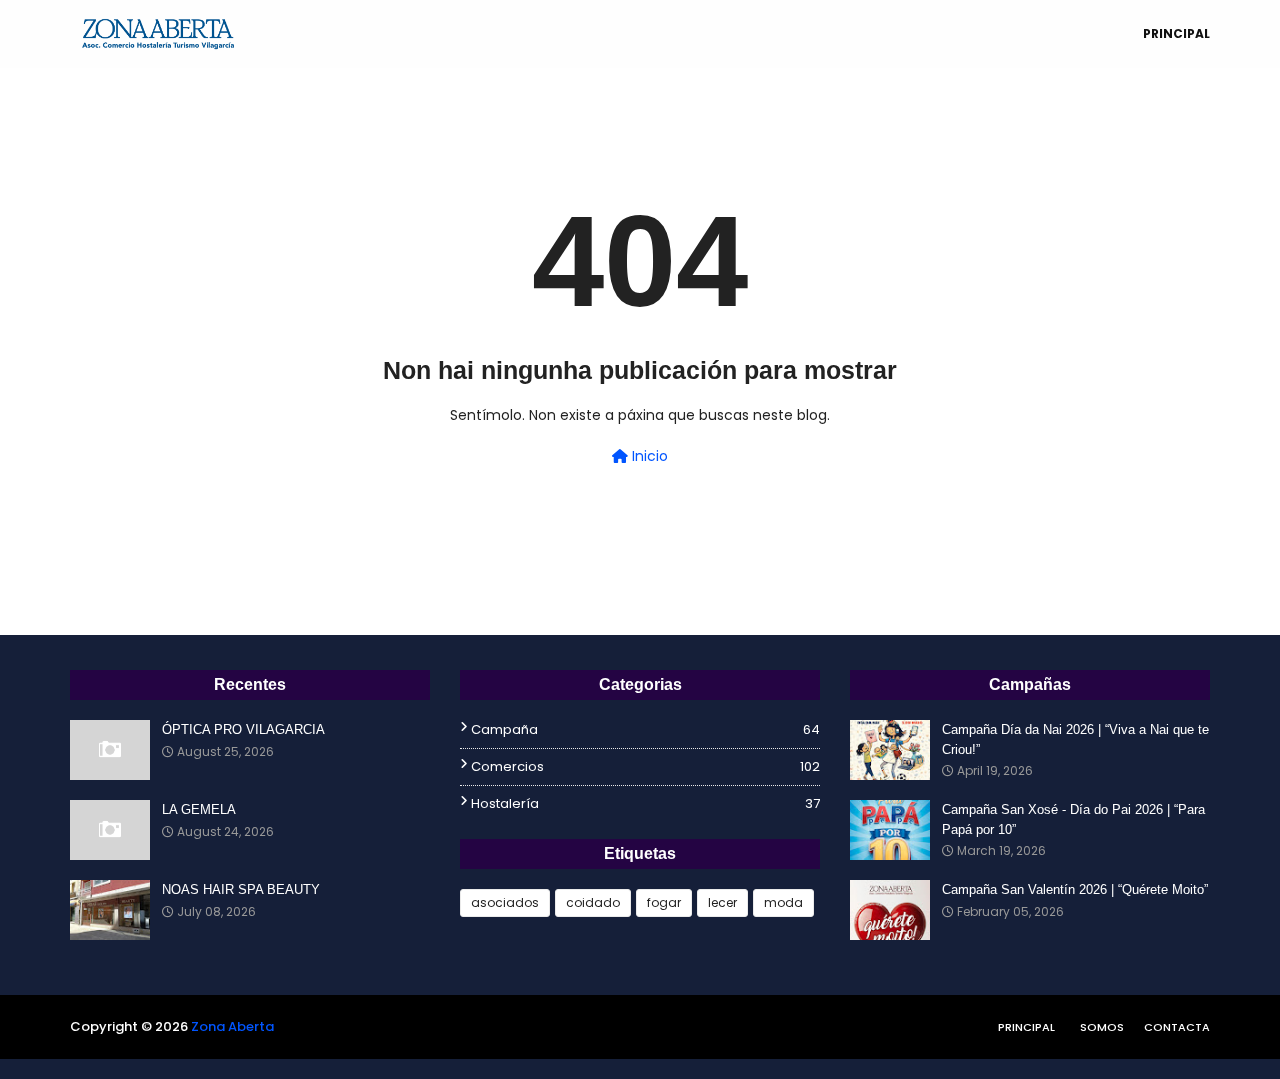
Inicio (648, 456)
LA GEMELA (199, 809)
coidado (593, 902)
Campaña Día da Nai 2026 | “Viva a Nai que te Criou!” (1075, 739)
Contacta (1177, 1027)
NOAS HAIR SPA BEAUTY (241, 889)
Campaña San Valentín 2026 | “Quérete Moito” (1075, 889)
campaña (645, 729)
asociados (505, 902)
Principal (1026, 1027)
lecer (722, 902)
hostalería (645, 803)
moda (783, 902)
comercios (645, 766)
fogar (664, 902)
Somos (1102, 1027)
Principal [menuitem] (1176, 33)
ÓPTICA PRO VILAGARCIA (243, 729)
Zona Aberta (232, 1026)
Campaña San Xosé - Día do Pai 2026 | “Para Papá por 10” (1073, 819)
